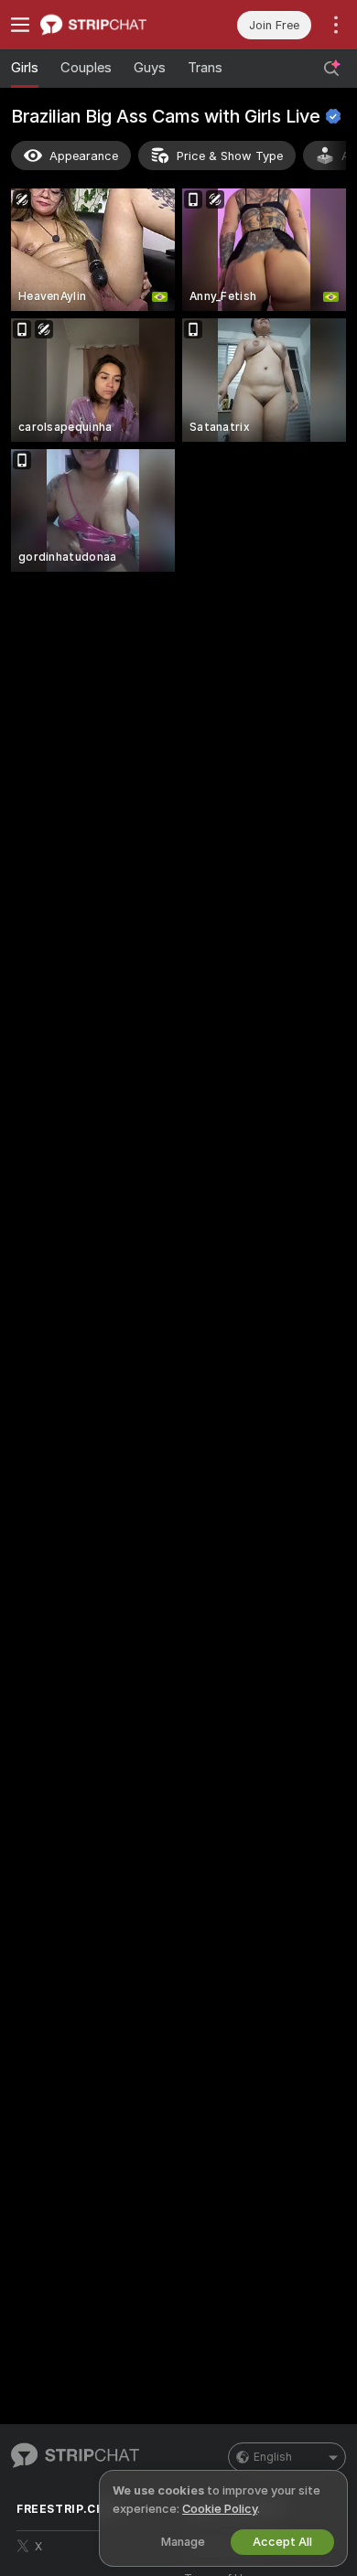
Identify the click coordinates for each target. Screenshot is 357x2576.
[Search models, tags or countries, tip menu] (331, 69)
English (273, 2457)
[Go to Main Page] (109, 25)
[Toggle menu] (20, 25)
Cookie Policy (220, 2509)
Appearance (84, 156)
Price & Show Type (230, 156)
